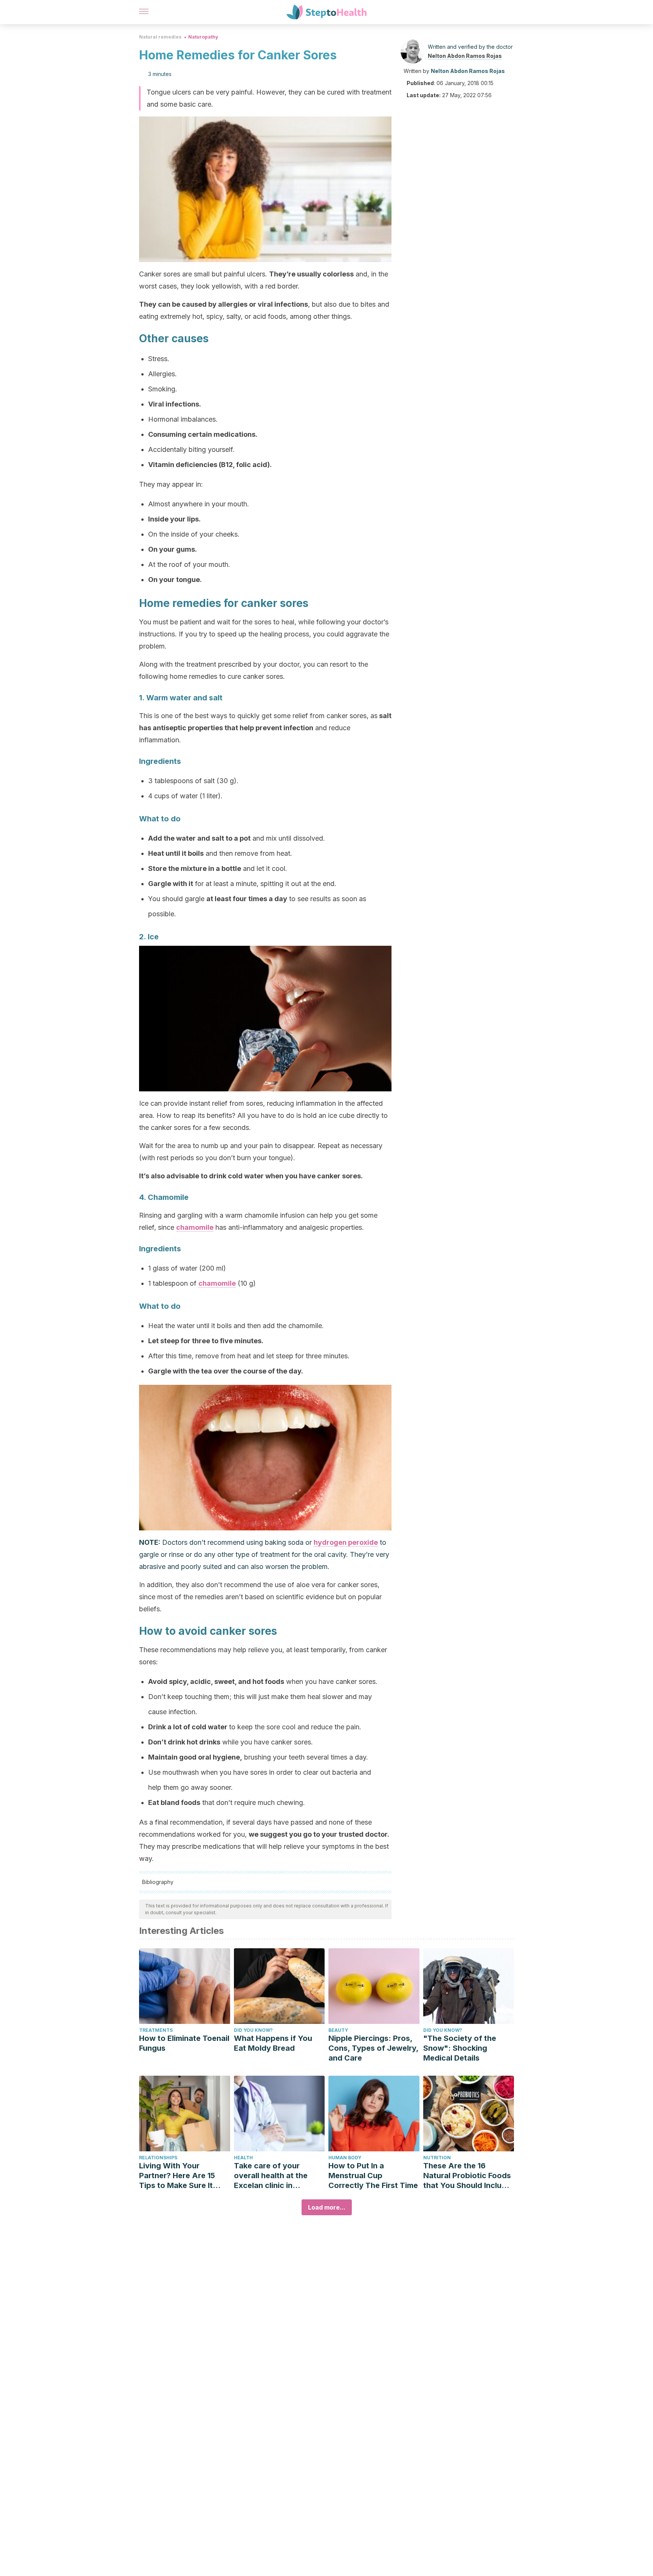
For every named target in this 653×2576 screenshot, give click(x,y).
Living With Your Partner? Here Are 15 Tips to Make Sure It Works (177, 2176)
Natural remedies (160, 37)
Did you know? (253, 2030)
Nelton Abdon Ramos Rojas (465, 56)
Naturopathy (203, 37)
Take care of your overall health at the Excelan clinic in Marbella (271, 2176)
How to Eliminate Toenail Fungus (184, 2043)
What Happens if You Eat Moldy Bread (273, 2043)
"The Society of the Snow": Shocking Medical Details (460, 2048)
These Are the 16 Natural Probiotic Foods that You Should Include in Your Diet (467, 2176)
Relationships (158, 2158)
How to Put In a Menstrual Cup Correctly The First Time (373, 2176)
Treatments (156, 2030)
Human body (345, 2158)
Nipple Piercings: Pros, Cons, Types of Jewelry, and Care (373, 2048)
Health (243, 2158)
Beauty (338, 2030)
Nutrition (437, 2158)
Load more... (327, 2207)
